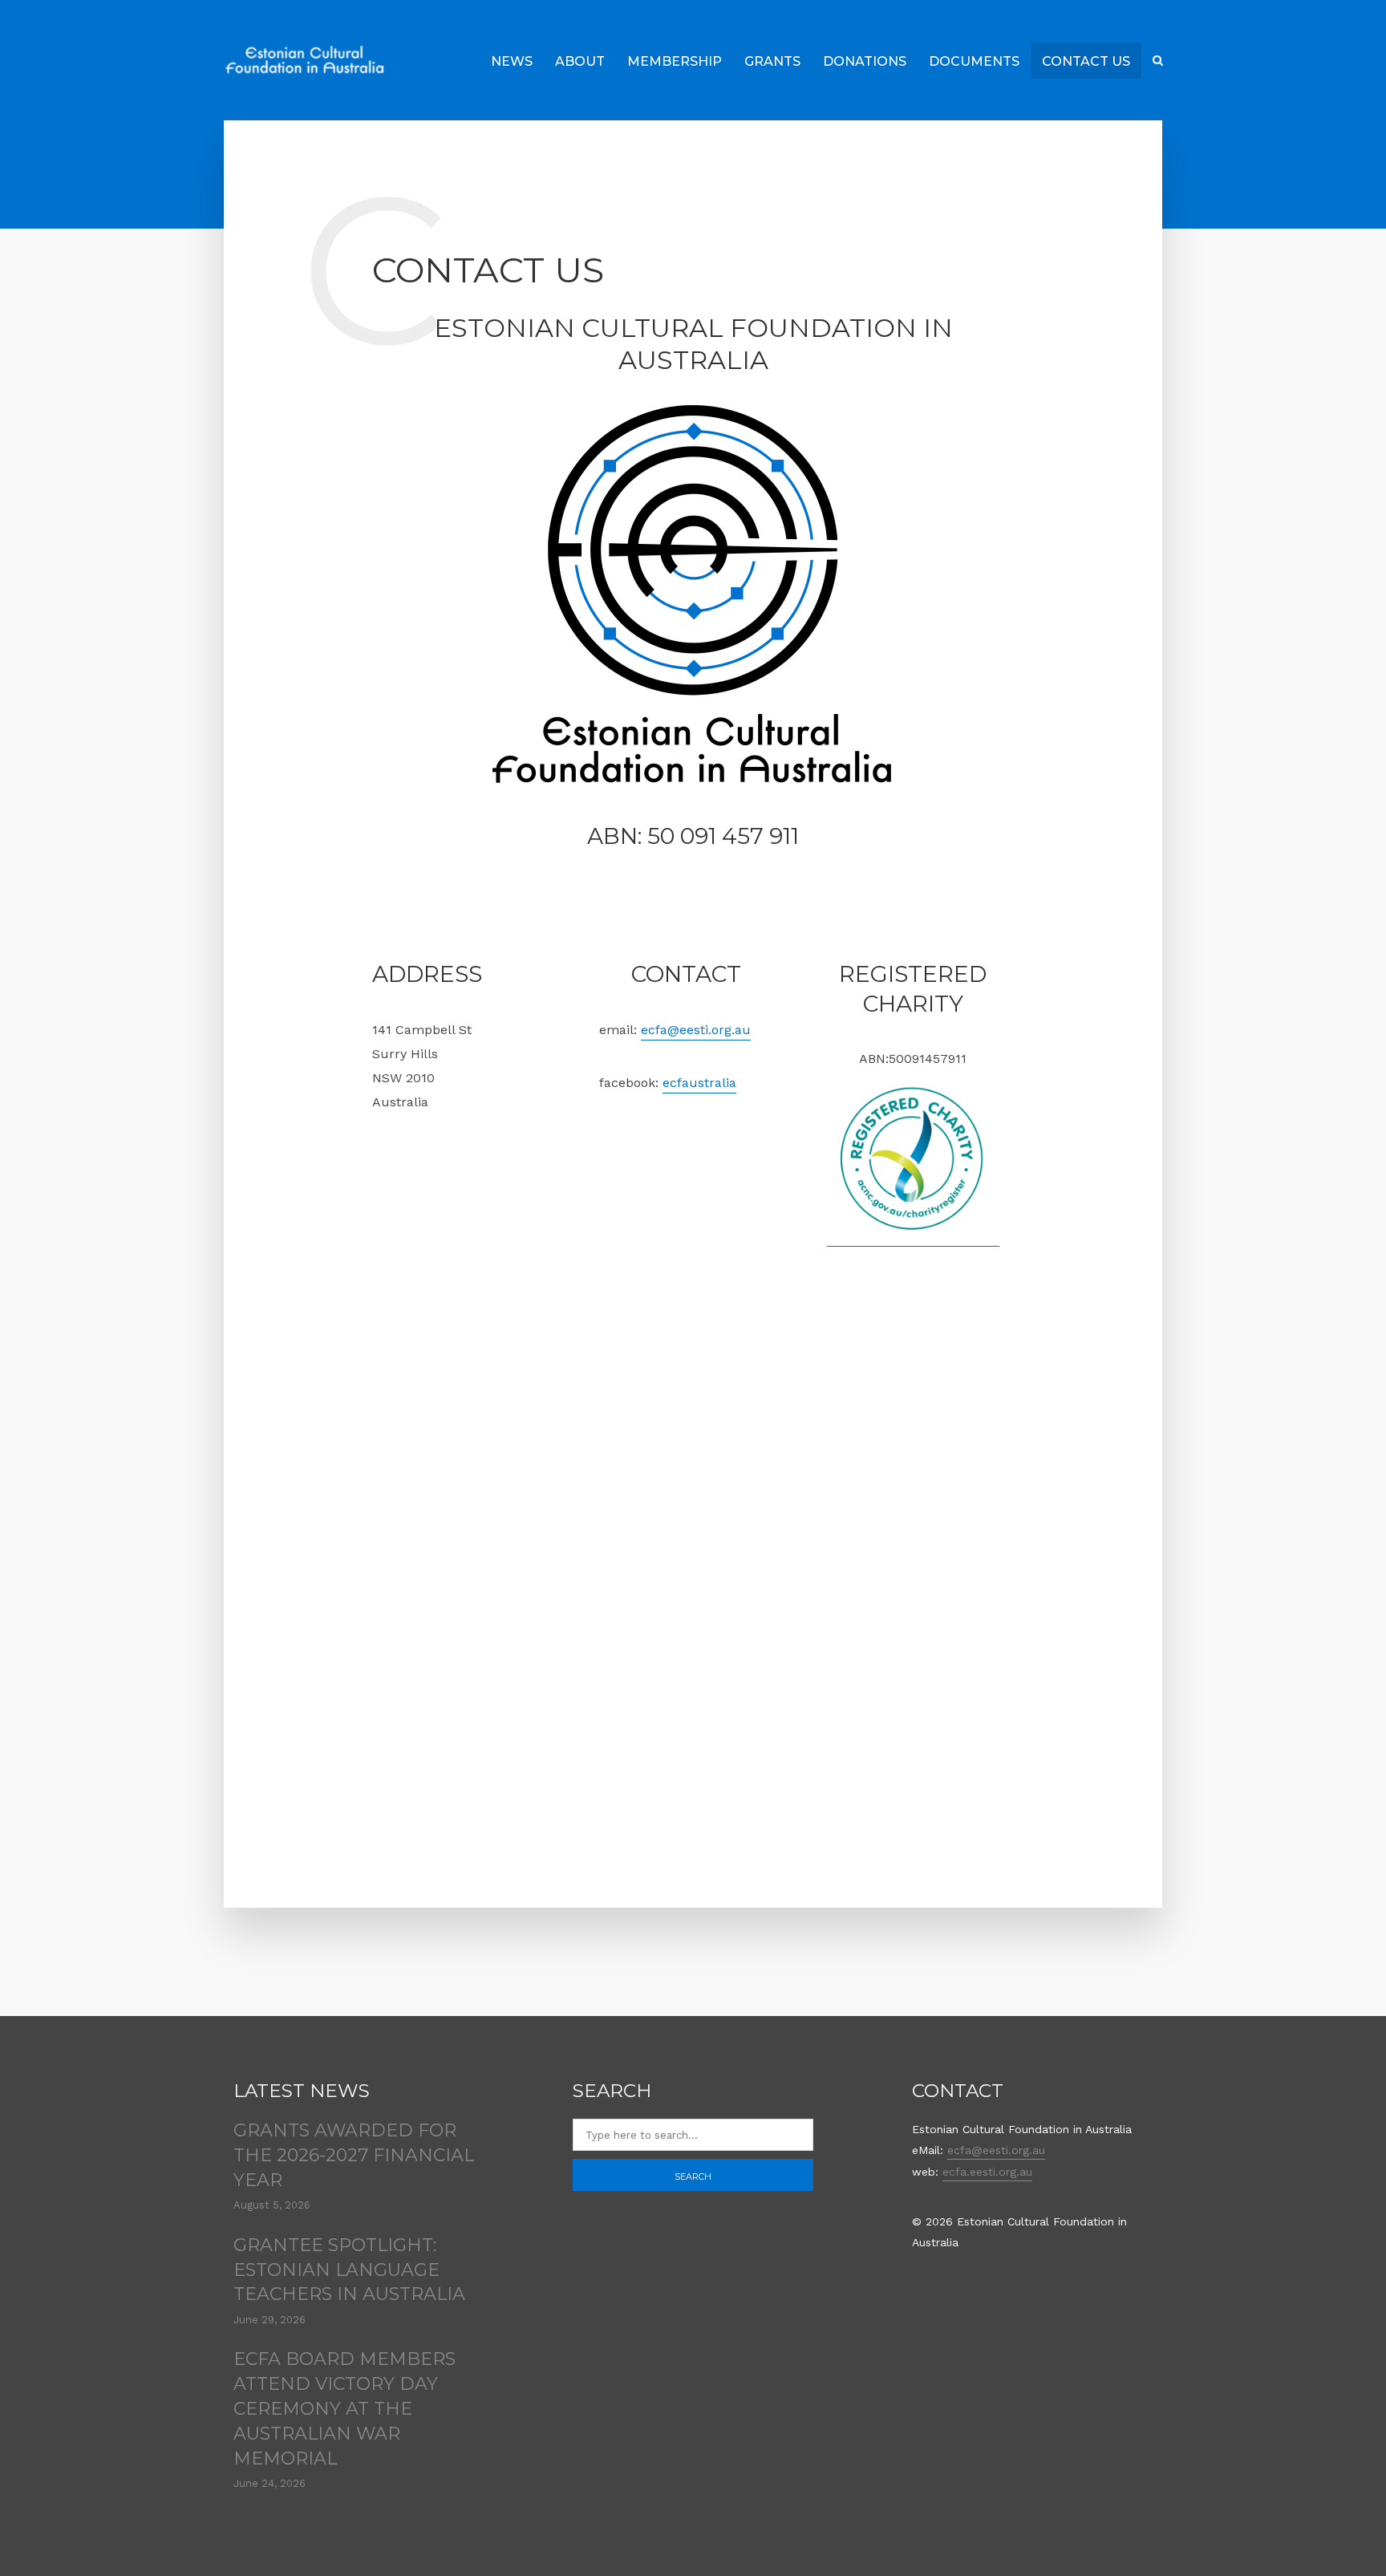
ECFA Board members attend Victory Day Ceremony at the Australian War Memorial (344, 2408)
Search (693, 2176)
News (512, 61)
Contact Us (1086, 61)
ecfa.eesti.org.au (987, 2172)
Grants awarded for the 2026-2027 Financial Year (354, 2155)
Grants (772, 61)
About (580, 61)
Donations (865, 61)
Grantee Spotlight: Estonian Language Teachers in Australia (349, 2270)
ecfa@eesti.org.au (696, 1030)
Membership (675, 61)
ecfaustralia (699, 1083)
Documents (974, 61)
